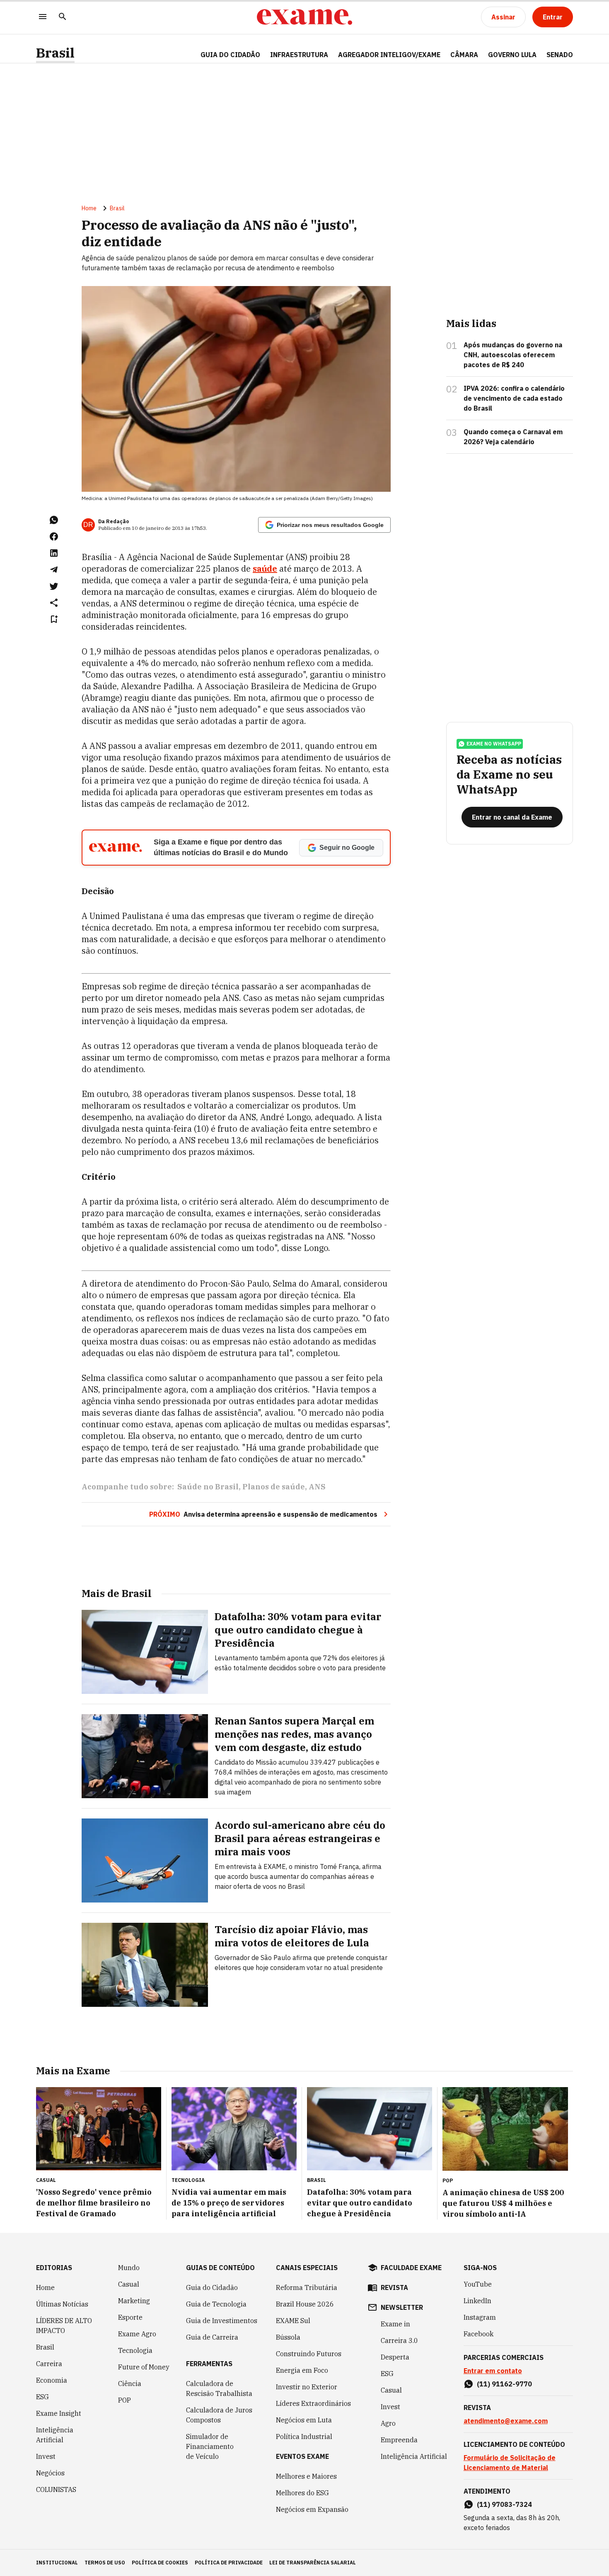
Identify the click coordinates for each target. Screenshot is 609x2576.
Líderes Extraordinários (313, 2403)
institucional (57, 2563)
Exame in (395, 2324)
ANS (317, 1487)
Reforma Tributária (307, 2287)
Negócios (50, 2473)
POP (124, 2400)
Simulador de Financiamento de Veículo (210, 2446)
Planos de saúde (274, 1487)
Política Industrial (304, 2436)
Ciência (130, 2384)
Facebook (479, 2334)
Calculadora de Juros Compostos (219, 2415)
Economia (52, 2380)
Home (89, 208)
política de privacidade (229, 2563)
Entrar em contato (493, 2371)
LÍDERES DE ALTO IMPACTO (64, 2326)
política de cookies (160, 2563)
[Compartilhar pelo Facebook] (54, 536)
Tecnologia (135, 2350)
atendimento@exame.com (506, 2421)
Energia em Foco (302, 2370)
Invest (46, 2456)
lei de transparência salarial (313, 2563)
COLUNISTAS (56, 2489)
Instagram (480, 2317)
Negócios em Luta (304, 2420)
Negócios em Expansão (312, 2509)
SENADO (560, 55)
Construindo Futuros (309, 2354)
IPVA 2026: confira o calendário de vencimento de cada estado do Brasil (514, 398)
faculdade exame (411, 2268)
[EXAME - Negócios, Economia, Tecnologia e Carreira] (304, 17)
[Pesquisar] (63, 17)
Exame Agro (137, 2334)
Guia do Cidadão (230, 55)
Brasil (55, 53)
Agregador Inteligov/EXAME (389, 55)
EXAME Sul (293, 2321)
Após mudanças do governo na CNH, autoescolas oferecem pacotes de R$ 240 (513, 355)
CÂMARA (464, 55)
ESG (42, 2397)
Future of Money (144, 2367)
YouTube (478, 2284)
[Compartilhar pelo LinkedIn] (54, 553)
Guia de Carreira (212, 2337)
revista (394, 2287)
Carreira (49, 2364)
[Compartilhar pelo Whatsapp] (54, 520)
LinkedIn (477, 2301)
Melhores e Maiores (306, 2476)
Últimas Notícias (62, 2304)
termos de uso (105, 2563)
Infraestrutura (299, 55)
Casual (129, 2284)
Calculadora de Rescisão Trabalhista (219, 2388)
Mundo (129, 2268)
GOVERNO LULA (512, 55)
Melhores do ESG (302, 2493)
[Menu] (43, 17)
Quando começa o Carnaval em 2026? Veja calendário (513, 437)
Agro (388, 2423)
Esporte (130, 2317)
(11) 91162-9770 (504, 2384)
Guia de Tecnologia (216, 2304)
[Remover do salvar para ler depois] (54, 619)
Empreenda (399, 2440)
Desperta (395, 2357)
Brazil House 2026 (305, 2304)
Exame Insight (59, 2413)
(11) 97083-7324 (504, 2504)
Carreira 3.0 (399, 2340)
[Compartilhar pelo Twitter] (54, 586)
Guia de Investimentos (222, 2321)
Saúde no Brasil (208, 1487)
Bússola (288, 2337)
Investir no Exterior (307, 2387)
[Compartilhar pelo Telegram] (54, 570)
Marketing (134, 2301)
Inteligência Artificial (55, 2435)
